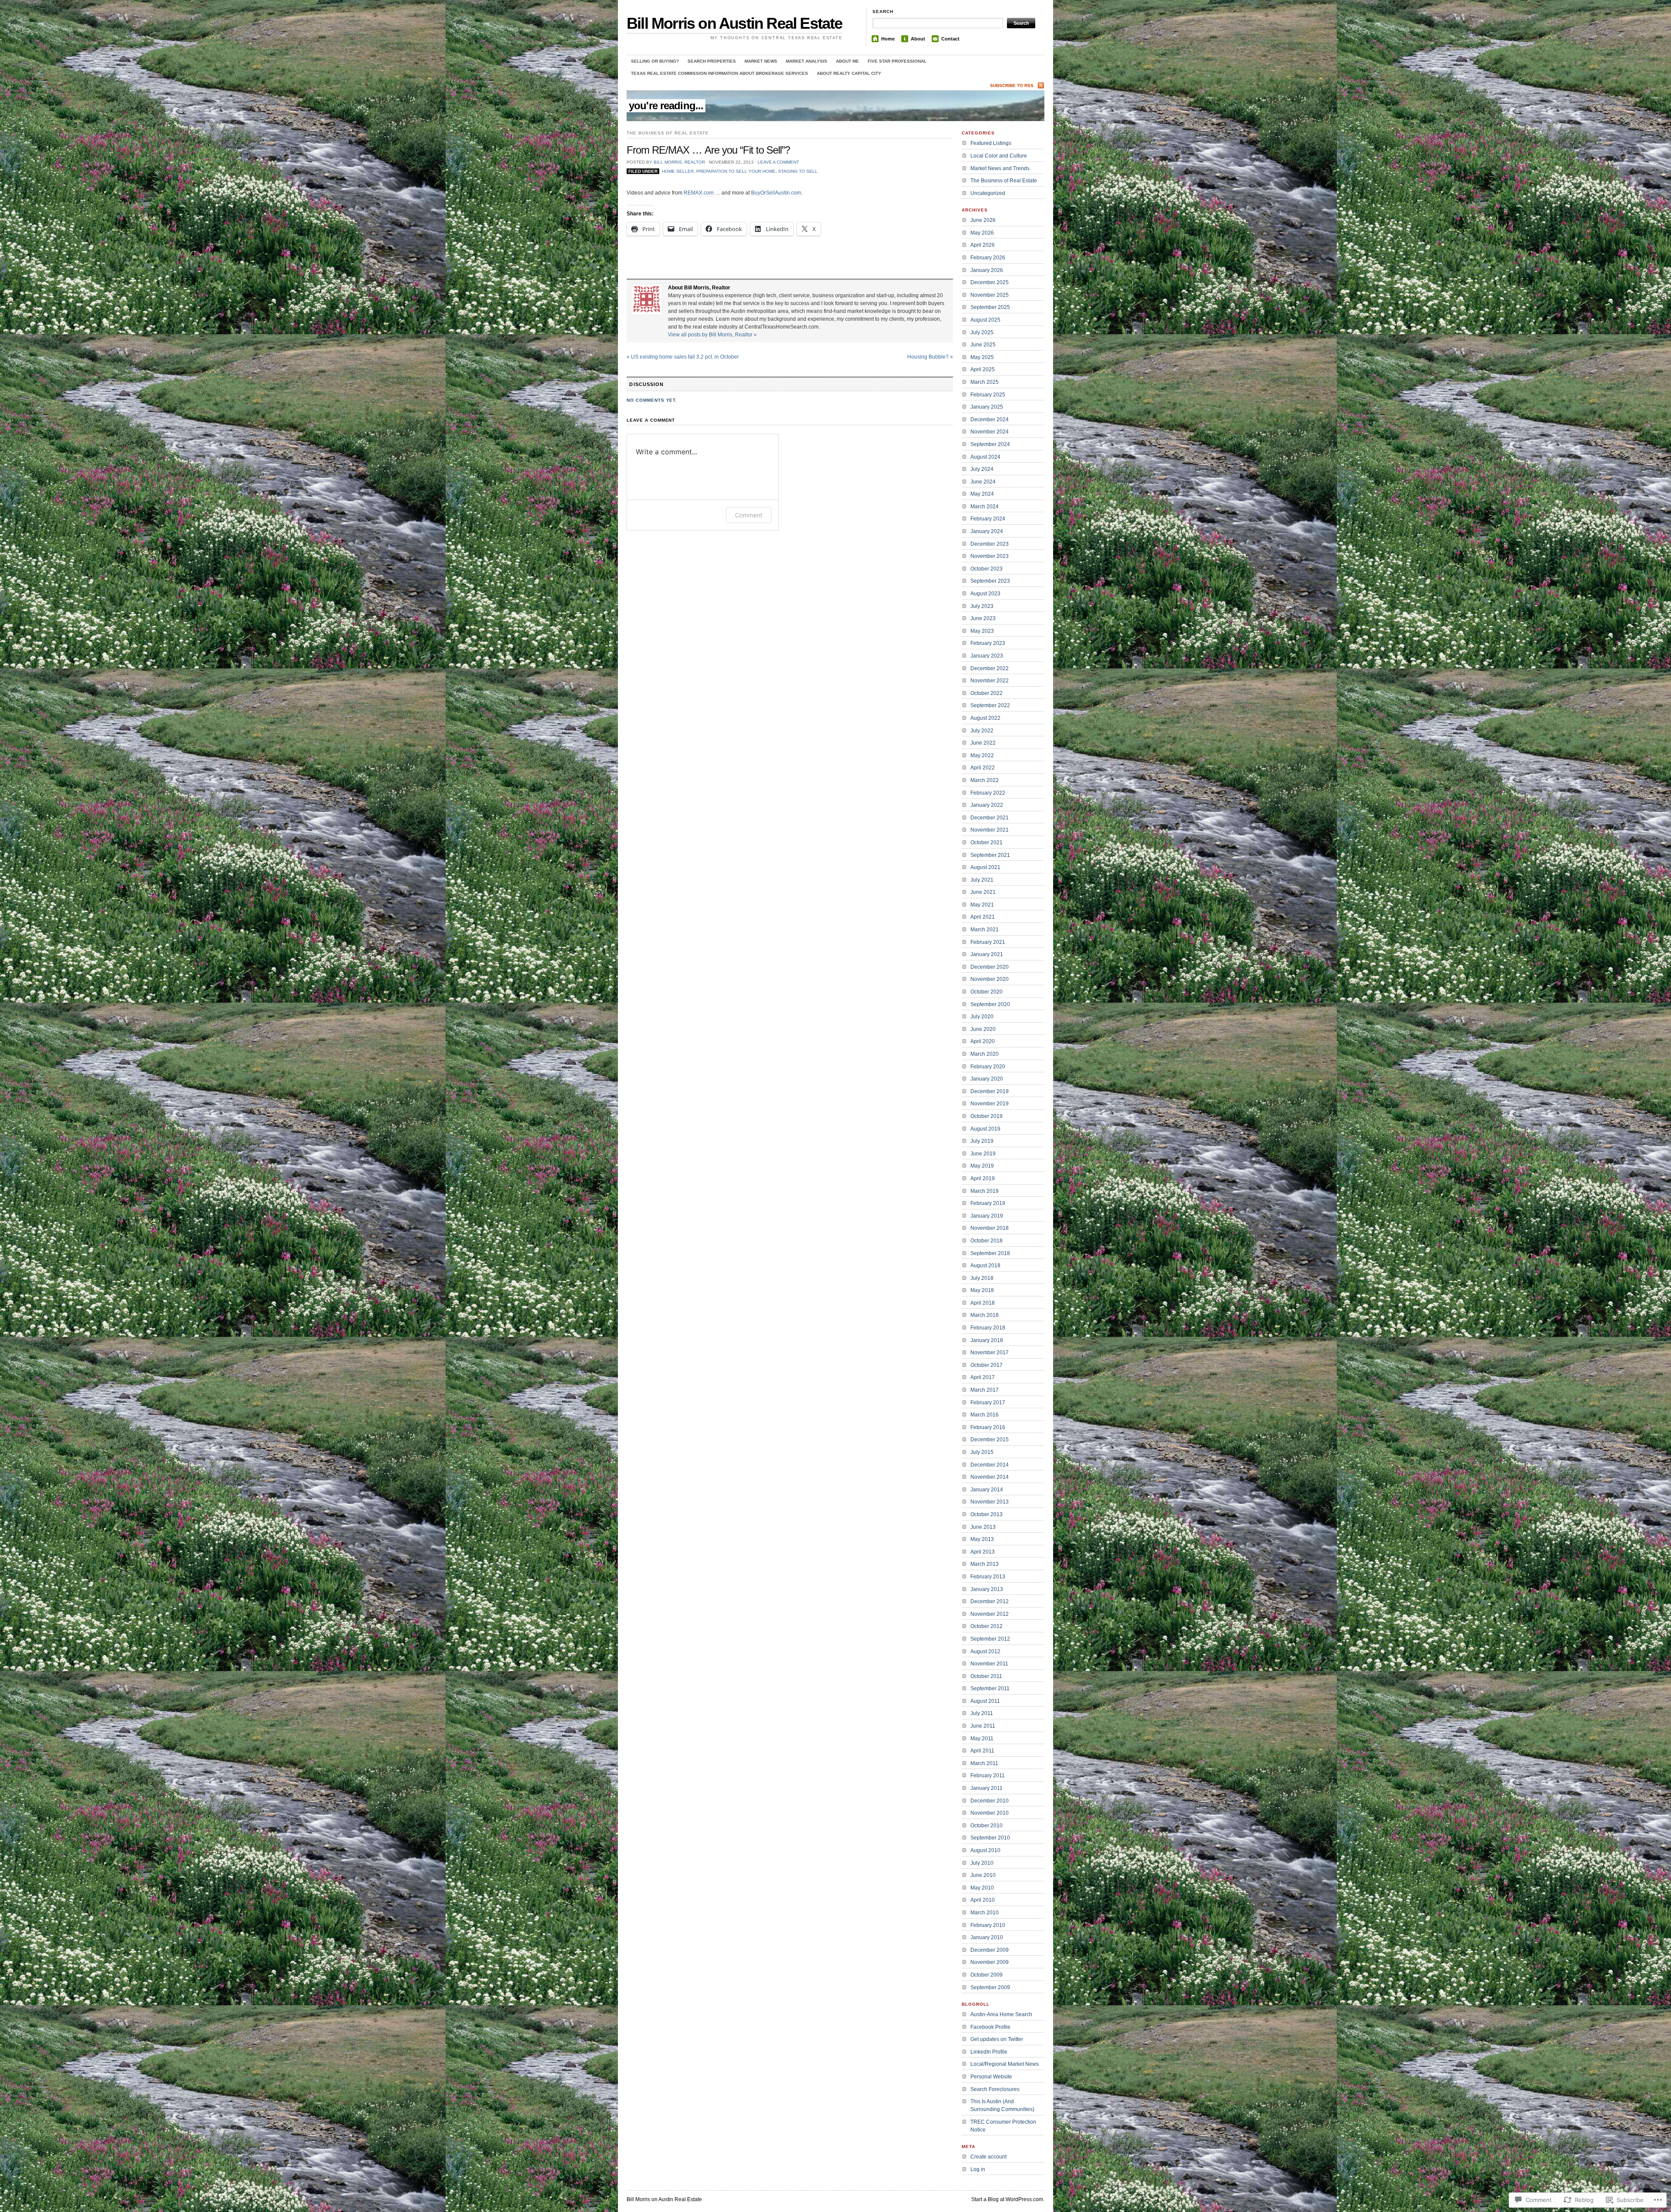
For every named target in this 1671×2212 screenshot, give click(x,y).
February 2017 (988, 1403)
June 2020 (983, 1029)
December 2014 (990, 1465)
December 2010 (990, 1801)
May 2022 (982, 755)
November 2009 (990, 1962)
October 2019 (986, 1116)
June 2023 (983, 618)
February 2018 (988, 1328)
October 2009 (986, 1975)
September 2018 (990, 1253)
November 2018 (990, 1228)
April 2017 (983, 1377)
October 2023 (986, 569)
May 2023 (982, 631)
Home (888, 39)
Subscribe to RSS (1012, 86)
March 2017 (985, 1390)
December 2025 (990, 282)
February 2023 (988, 643)
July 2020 (982, 1017)
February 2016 (988, 1427)
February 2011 (988, 1776)
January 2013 (987, 1589)
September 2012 (990, 1639)
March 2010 (985, 1913)
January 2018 (987, 1340)
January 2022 (987, 805)
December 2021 (990, 818)
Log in (978, 2169)
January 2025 (987, 407)
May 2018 (982, 1290)
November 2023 (990, 556)
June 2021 (983, 892)
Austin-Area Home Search (1001, 2014)
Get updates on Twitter (997, 2039)
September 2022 (990, 705)
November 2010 (990, 1813)
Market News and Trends (1000, 168)
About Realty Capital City (849, 73)
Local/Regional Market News (1005, 2064)
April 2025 (983, 369)
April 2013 (983, 1552)
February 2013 (988, 1577)
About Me (847, 61)
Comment (749, 515)
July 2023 (982, 606)
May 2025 (982, 357)
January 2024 (987, 531)
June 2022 (983, 743)
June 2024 (983, 482)
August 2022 (985, 718)
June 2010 (983, 1875)
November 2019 (990, 1104)
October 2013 (986, 1514)
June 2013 (983, 1527)
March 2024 (985, 507)
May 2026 (982, 233)
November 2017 (990, 1353)
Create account (988, 2157)
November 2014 (990, 1477)
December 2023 (990, 544)
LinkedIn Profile (989, 2052)
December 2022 (990, 668)
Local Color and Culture (999, 156)
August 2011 (985, 1701)
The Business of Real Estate (668, 133)
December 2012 (990, 1601)
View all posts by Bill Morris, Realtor (712, 335)
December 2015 (990, 1440)
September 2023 (990, 581)
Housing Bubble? (930, 357)
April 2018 (983, 1303)
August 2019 (985, 1129)
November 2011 (989, 1664)
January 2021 (987, 954)
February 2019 (988, 1203)
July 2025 (982, 332)
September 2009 (990, 1987)
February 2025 (988, 395)
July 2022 (982, 731)
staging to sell (798, 171)
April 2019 (983, 1178)
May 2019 (982, 1166)
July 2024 (982, 469)
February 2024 (988, 519)
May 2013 (982, 1539)
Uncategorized (988, 193)
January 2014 (987, 1490)
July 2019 (982, 1141)
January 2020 (987, 1079)
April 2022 (983, 768)
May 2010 (982, 1888)
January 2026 (987, 270)
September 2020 (990, 1004)
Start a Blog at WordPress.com (1007, 2199)
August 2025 (985, 320)
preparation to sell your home (736, 171)
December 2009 (990, 1950)
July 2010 (982, 1863)
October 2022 (986, 693)
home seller (678, 171)
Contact (950, 39)
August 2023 (985, 594)
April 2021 (983, 917)
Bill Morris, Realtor (679, 162)
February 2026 (988, 258)
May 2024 (982, 494)
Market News (761, 61)
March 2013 (985, 1564)
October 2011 (986, 1676)
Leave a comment (778, 162)
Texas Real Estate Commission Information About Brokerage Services (720, 73)
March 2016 (985, 1415)
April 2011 (982, 1751)
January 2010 (987, 1937)
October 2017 (986, 1365)
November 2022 (990, 681)
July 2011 (982, 1713)
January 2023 (987, 656)
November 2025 (990, 295)
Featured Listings (991, 143)
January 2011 (986, 1788)
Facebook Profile (990, 2027)
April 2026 (983, 245)
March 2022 (985, 780)
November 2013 (990, 1502)
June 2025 (983, 345)
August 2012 (985, 1651)
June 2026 (983, 220)
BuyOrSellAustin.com (776, 193)
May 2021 (982, 905)
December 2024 (990, 420)
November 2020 (990, 979)
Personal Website (991, 2077)
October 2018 (986, 1241)
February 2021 (988, 942)
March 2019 (985, 1191)
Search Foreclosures (995, 2089)
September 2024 (990, 444)
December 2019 (990, 1091)
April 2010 (983, 1900)
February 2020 (988, 1067)
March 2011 (984, 1763)
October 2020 (986, 992)
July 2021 (982, 880)
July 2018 (982, 1278)
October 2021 (986, 843)
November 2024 (990, 432)
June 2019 (983, 1154)
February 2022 (988, 793)
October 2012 (986, 1626)
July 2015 (982, 1452)
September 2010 (990, 1838)
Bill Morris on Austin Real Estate (735, 23)
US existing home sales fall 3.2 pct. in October (683, 357)
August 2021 (985, 867)
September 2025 (990, 307)
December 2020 (990, 967)
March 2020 (985, 1054)
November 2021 (990, 830)
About (918, 39)
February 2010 (988, 1925)
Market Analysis (807, 61)
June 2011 (983, 1726)
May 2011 (982, 1739)
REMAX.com (699, 193)
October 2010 (986, 1826)
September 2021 (990, 855)
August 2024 (985, 457)
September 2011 (990, 1688)
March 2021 (985, 930)
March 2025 (985, 382)
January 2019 (987, 1216)
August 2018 (985, 1265)
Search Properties (712, 61)
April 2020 (983, 1041)
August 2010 (985, 1850)
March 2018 (985, 1315)
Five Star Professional (897, 61)
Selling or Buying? (655, 61)
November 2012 (990, 1614)
